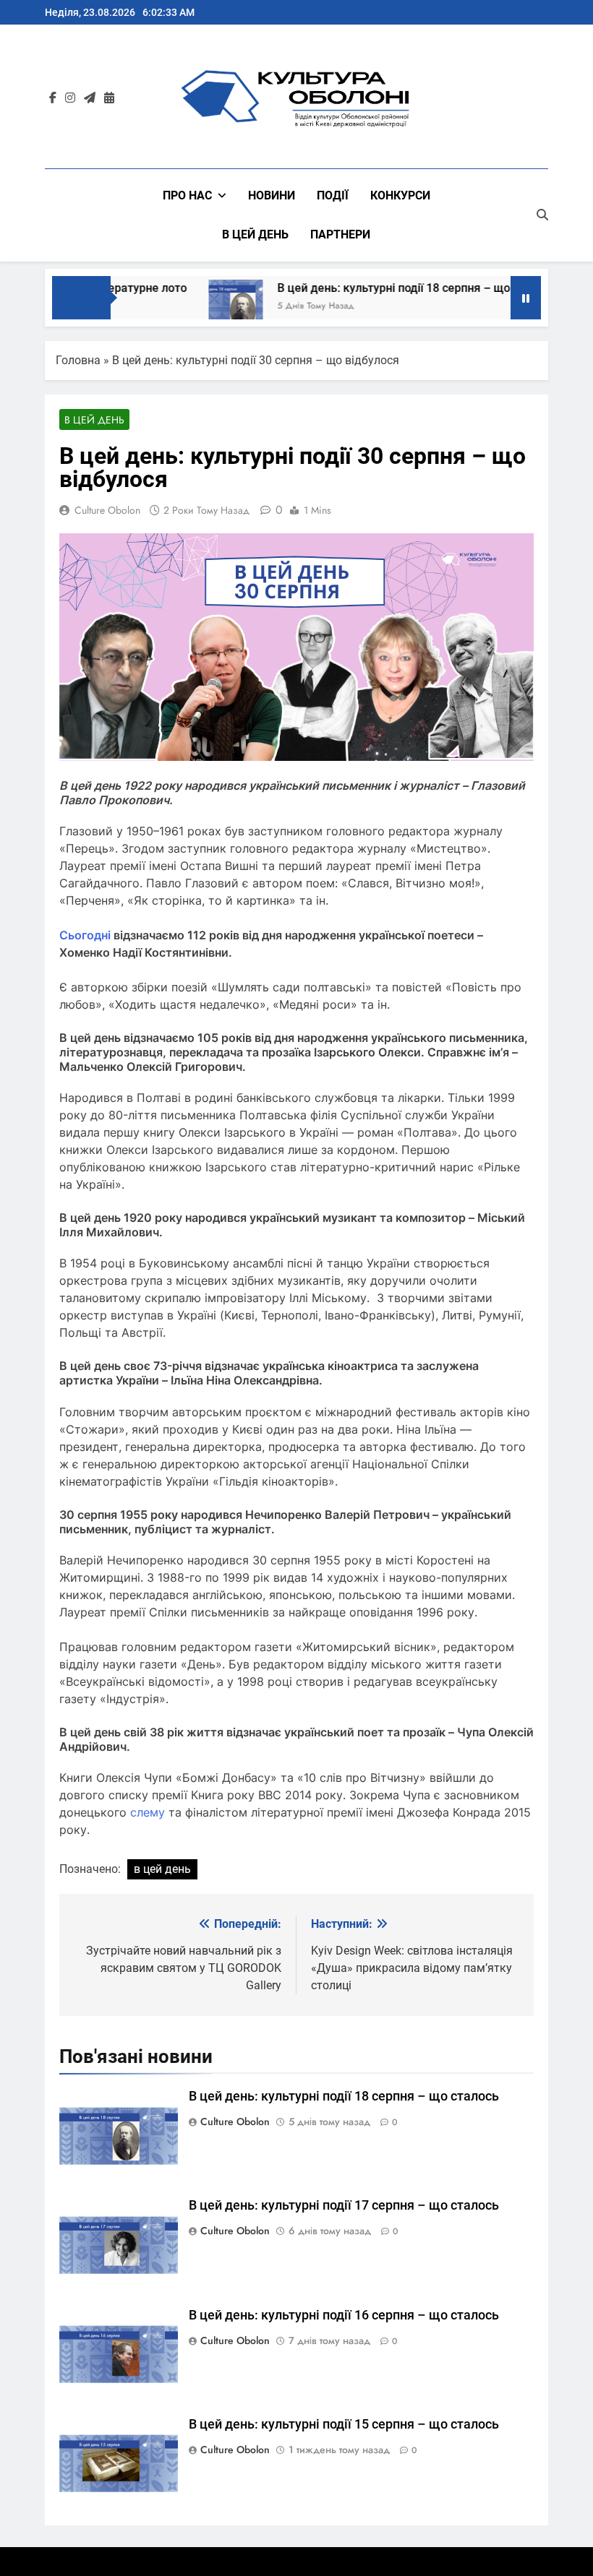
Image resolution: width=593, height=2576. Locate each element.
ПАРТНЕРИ (340, 234)
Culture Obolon (107, 510)
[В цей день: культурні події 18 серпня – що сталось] (211, 307)
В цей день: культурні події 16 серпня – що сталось (345, 2315)
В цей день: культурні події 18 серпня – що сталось (393, 288)
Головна (78, 360)
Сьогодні (85, 935)
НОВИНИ (272, 195)
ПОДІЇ (333, 195)
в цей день (162, 1869)
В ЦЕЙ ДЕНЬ (255, 234)
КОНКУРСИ (400, 195)
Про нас (187, 195)
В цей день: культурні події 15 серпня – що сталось (345, 2424)
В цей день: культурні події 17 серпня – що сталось (345, 2205)
